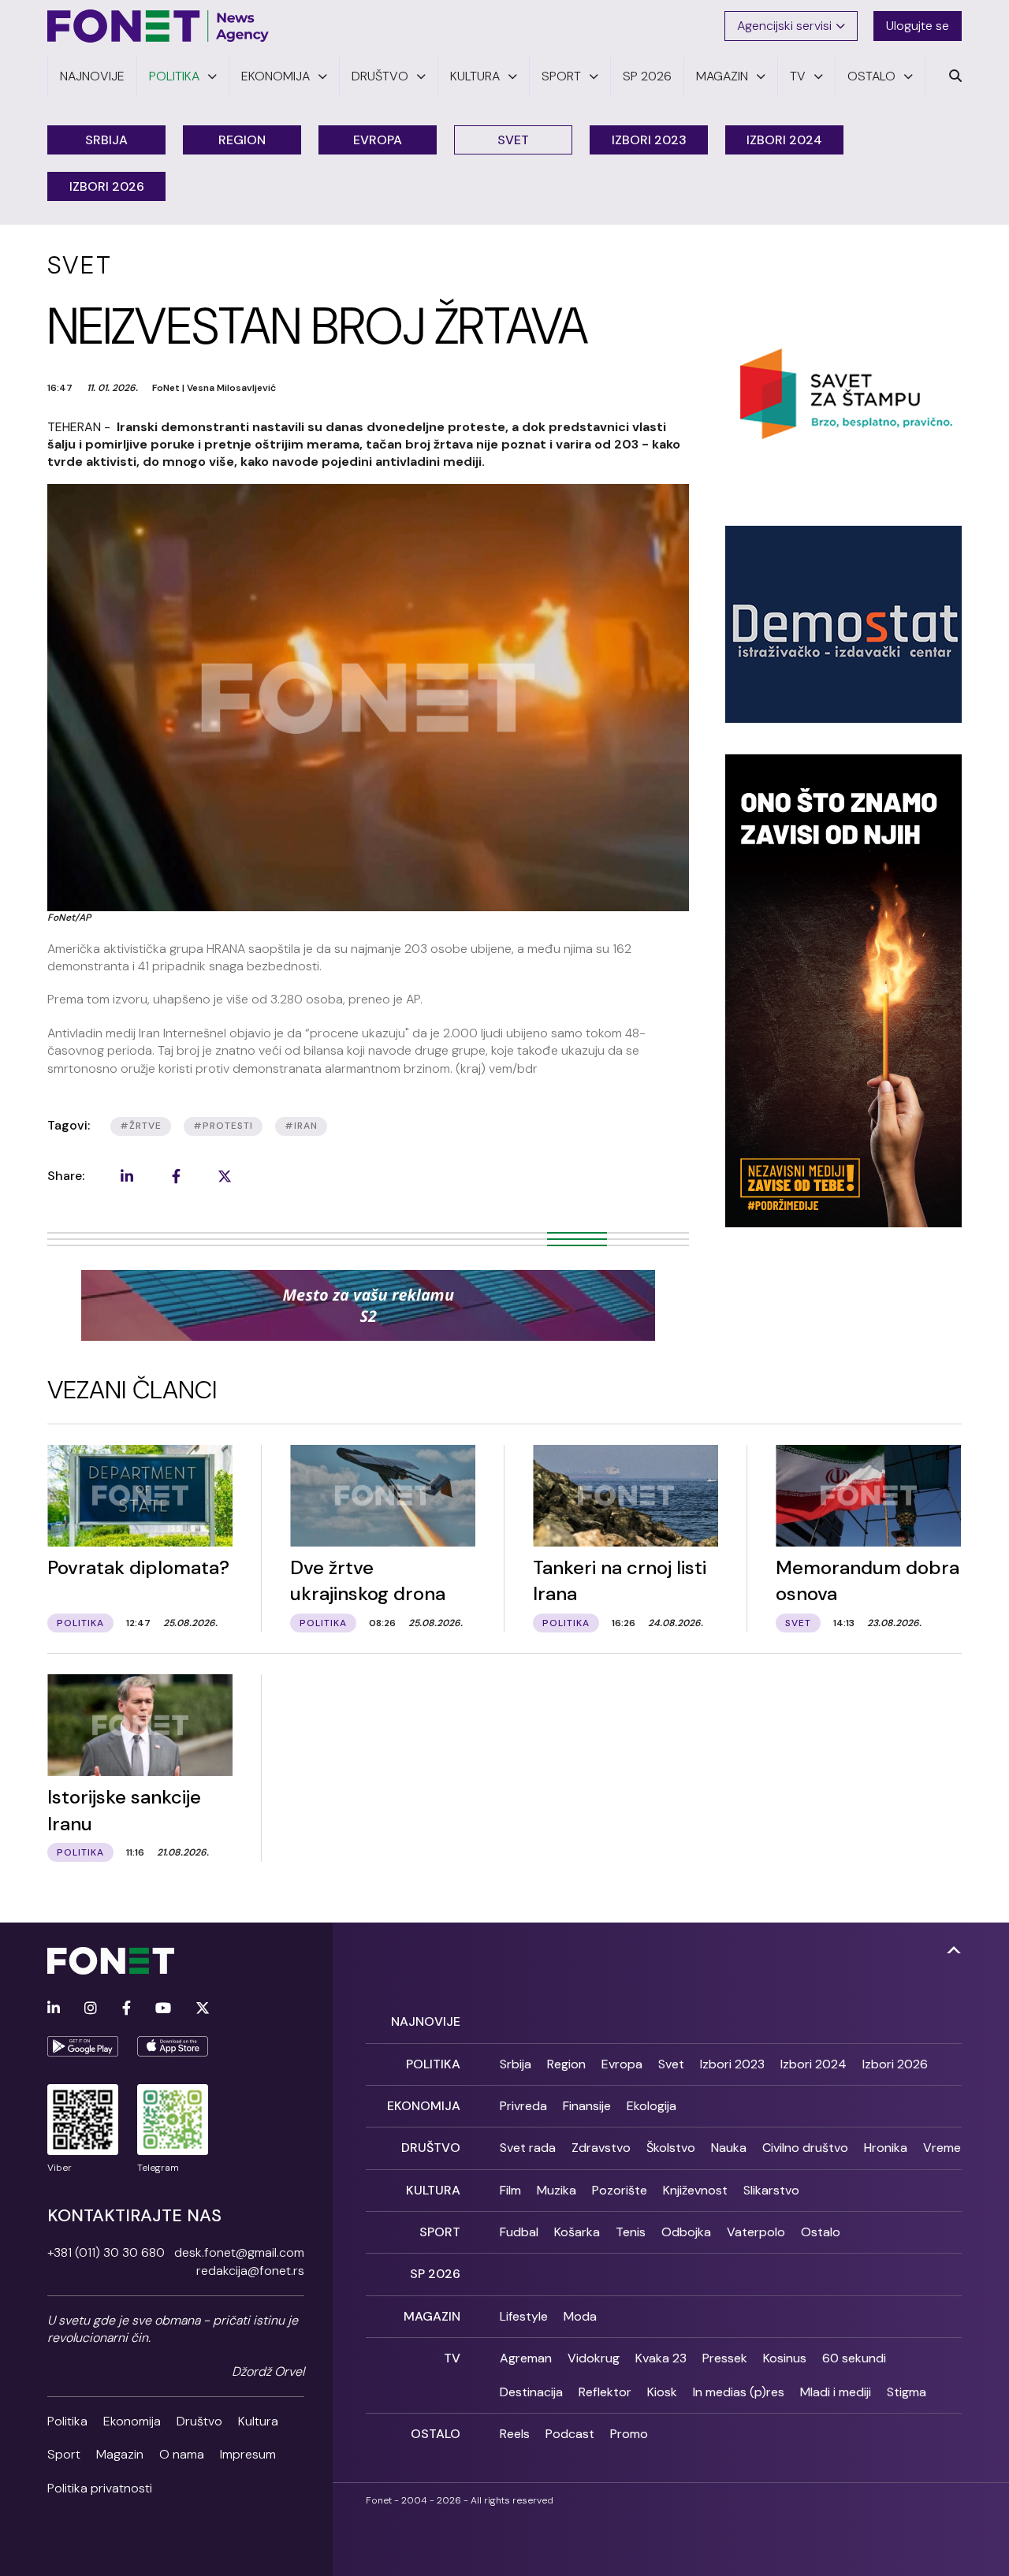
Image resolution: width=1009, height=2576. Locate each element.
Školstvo (671, 2148)
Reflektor (605, 2392)
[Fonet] (158, 26)
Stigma (907, 2392)
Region (242, 140)
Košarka (577, 2232)
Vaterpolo (756, 2232)
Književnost (695, 2190)
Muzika (557, 2190)
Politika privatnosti (100, 2488)
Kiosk (662, 2392)
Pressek (725, 2358)
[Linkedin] (54, 2009)
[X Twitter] (203, 2009)
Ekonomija (132, 2421)
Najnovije (426, 2021)
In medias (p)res (739, 2392)
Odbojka (686, 2232)
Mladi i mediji (836, 2392)
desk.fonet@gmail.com (239, 2252)
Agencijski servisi (784, 26)
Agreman (526, 2358)
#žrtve (141, 1126)
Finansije (587, 2106)
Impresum (248, 2454)
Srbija (106, 140)
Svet (513, 140)
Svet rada (528, 2148)
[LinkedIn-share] (127, 1176)
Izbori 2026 (107, 186)
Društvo (199, 2421)
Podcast (570, 2434)
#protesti (223, 1126)
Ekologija (652, 2106)
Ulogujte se (918, 26)
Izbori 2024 (784, 140)
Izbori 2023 (649, 140)
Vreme (942, 2148)
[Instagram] (91, 2009)
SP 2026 (435, 2274)
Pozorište (620, 2190)
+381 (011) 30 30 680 (106, 2252)
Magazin (120, 2454)
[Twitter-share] (225, 1176)
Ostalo (821, 2232)
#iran (301, 1126)
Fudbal (519, 2232)
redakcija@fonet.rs (250, 2271)
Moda (580, 2316)
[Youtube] (163, 2009)
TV (452, 2358)
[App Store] (173, 2046)
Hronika (886, 2148)
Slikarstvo (771, 2190)
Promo (629, 2434)
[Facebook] (127, 2009)
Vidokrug (594, 2358)
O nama (182, 2454)
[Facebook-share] (176, 1176)
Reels (515, 2434)
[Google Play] (83, 2046)
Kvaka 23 (661, 2358)
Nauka (729, 2148)
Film (510, 2190)
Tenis (631, 2232)
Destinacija (531, 2392)
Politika (67, 2421)
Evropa (378, 140)
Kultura (258, 2421)
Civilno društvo (805, 2148)
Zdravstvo (601, 2148)
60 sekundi (854, 2358)
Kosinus (785, 2358)
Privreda (523, 2106)
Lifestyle (524, 2316)
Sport (64, 2454)
